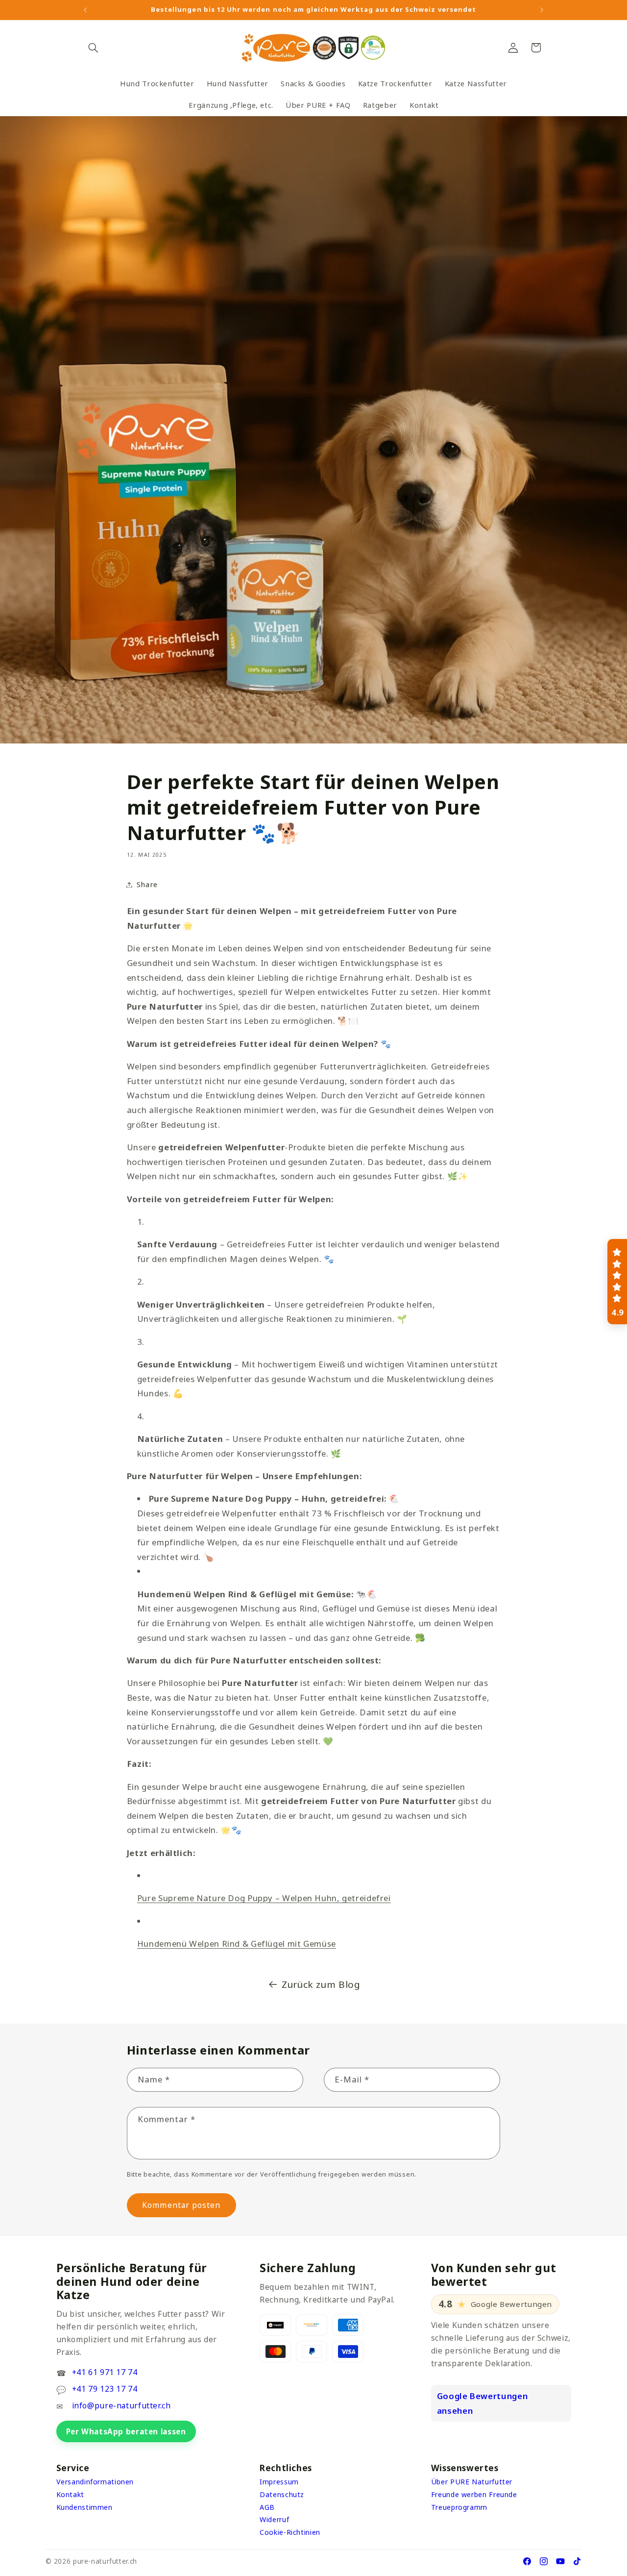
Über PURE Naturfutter (472, 2482)
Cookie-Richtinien (290, 2532)
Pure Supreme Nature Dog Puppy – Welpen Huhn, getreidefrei (264, 1898)
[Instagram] (544, 2561)
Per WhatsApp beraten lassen (126, 2431)
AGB (267, 2507)
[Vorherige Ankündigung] (85, 10)
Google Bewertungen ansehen (482, 2403)
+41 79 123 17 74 (105, 2389)
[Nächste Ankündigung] (542, 10)
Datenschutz (282, 2494)
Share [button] (147, 884)
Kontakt (70, 2494)
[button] (94, 48)
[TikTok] (577, 2561)
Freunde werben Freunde (474, 2494)
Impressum (279, 2482)
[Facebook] (527, 2561)
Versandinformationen (95, 2482)
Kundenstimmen (84, 2507)
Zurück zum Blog (321, 1984)
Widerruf (274, 2519)
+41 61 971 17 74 (105, 2372)
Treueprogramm (459, 2507)
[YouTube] (560, 2561)
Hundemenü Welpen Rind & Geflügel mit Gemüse (237, 1944)
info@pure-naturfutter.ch (121, 2405)
